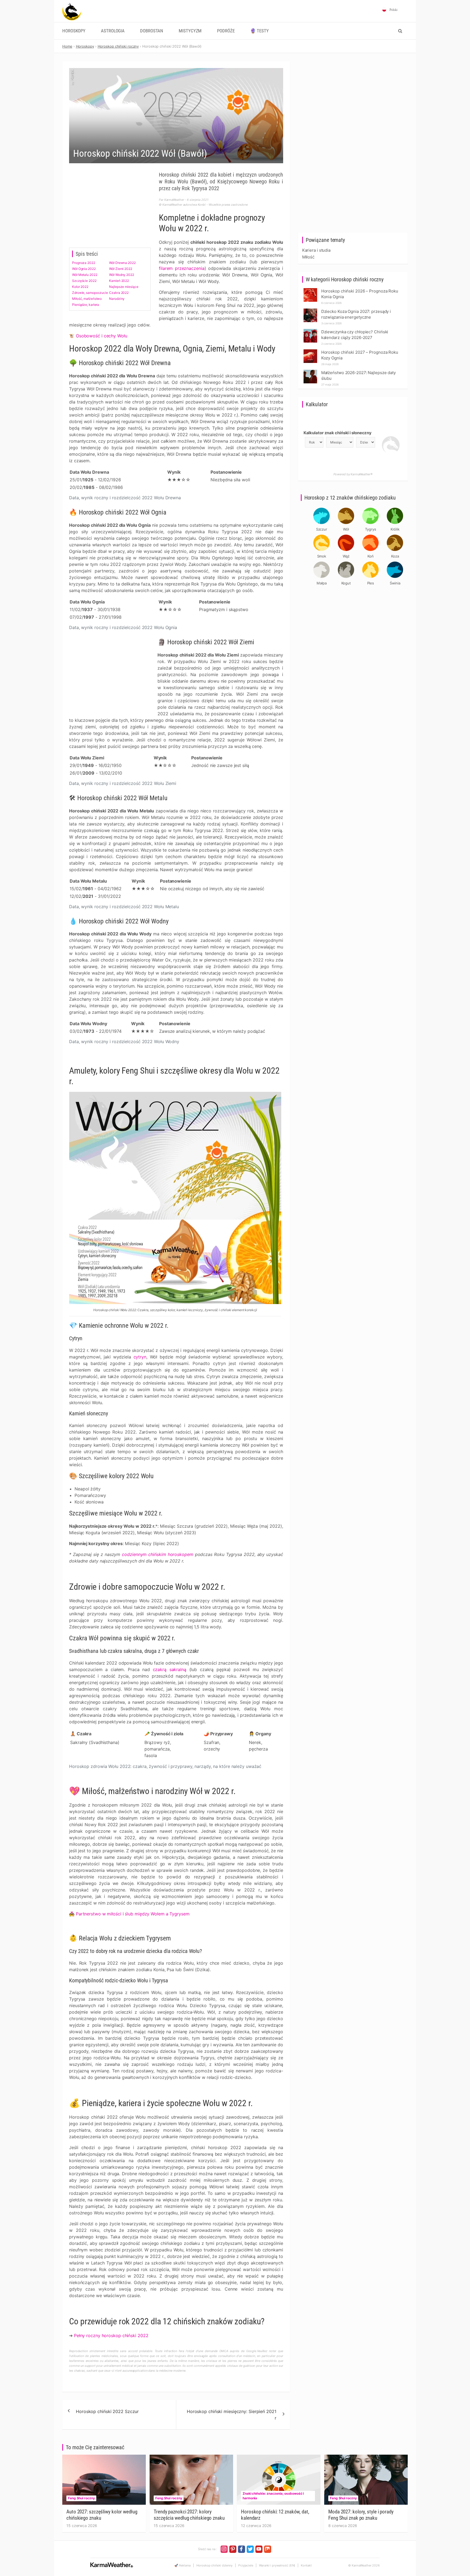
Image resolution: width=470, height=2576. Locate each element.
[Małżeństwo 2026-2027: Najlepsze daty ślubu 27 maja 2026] (310, 371)
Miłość (308, 257)
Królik (395, 529)
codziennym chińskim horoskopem (157, 1554)
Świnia (395, 583)
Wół (346, 529)
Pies (371, 583)
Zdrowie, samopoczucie (90, 293)
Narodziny (117, 299)
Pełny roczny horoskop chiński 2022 (111, 2335)
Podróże (226, 31)
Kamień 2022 (119, 281)
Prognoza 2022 (84, 263)
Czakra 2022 (119, 293)
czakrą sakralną (170, 1669)
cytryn (140, 1357)
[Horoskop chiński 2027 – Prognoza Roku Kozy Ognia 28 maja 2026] (310, 351)
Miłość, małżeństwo (87, 299)
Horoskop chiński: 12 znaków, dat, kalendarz (275, 2515)
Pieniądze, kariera (86, 305)
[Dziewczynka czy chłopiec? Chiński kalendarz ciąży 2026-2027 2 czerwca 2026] (310, 330)
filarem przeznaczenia (182, 268)
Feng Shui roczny (81, 2498)
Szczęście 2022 (84, 281)
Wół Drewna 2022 (122, 263)
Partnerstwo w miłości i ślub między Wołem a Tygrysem (133, 1914)
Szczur (322, 529)
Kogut (346, 583)
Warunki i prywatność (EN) (277, 2565)
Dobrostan (152, 31)
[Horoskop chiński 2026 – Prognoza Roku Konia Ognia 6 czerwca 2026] (310, 290)
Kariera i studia (316, 250)
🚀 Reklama (183, 2565)
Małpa (322, 583)
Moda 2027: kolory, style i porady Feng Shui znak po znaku (361, 2515)
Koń (371, 556)
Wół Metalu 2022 (85, 275)
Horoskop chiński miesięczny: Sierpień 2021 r (232, 2415)
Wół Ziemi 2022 (121, 269)
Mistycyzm (190, 31)
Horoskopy (74, 31)
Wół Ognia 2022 (84, 269)
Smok (322, 556)
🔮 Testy (259, 31)
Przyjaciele (246, 2565)
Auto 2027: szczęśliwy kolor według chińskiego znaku (102, 2515)
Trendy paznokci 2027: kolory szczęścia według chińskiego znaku (189, 2515)
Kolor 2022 (80, 287)
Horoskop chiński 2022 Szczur (107, 2411)
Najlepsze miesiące (124, 287)
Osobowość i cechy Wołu (102, 336)
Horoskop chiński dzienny (214, 2565)
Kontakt (306, 2565)
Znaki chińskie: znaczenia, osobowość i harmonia (273, 2496)
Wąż (346, 556)
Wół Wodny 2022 (122, 275)
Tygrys (370, 529)
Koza (395, 556)
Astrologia (113, 31)
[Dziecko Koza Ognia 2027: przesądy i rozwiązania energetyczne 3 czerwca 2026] (310, 310)
